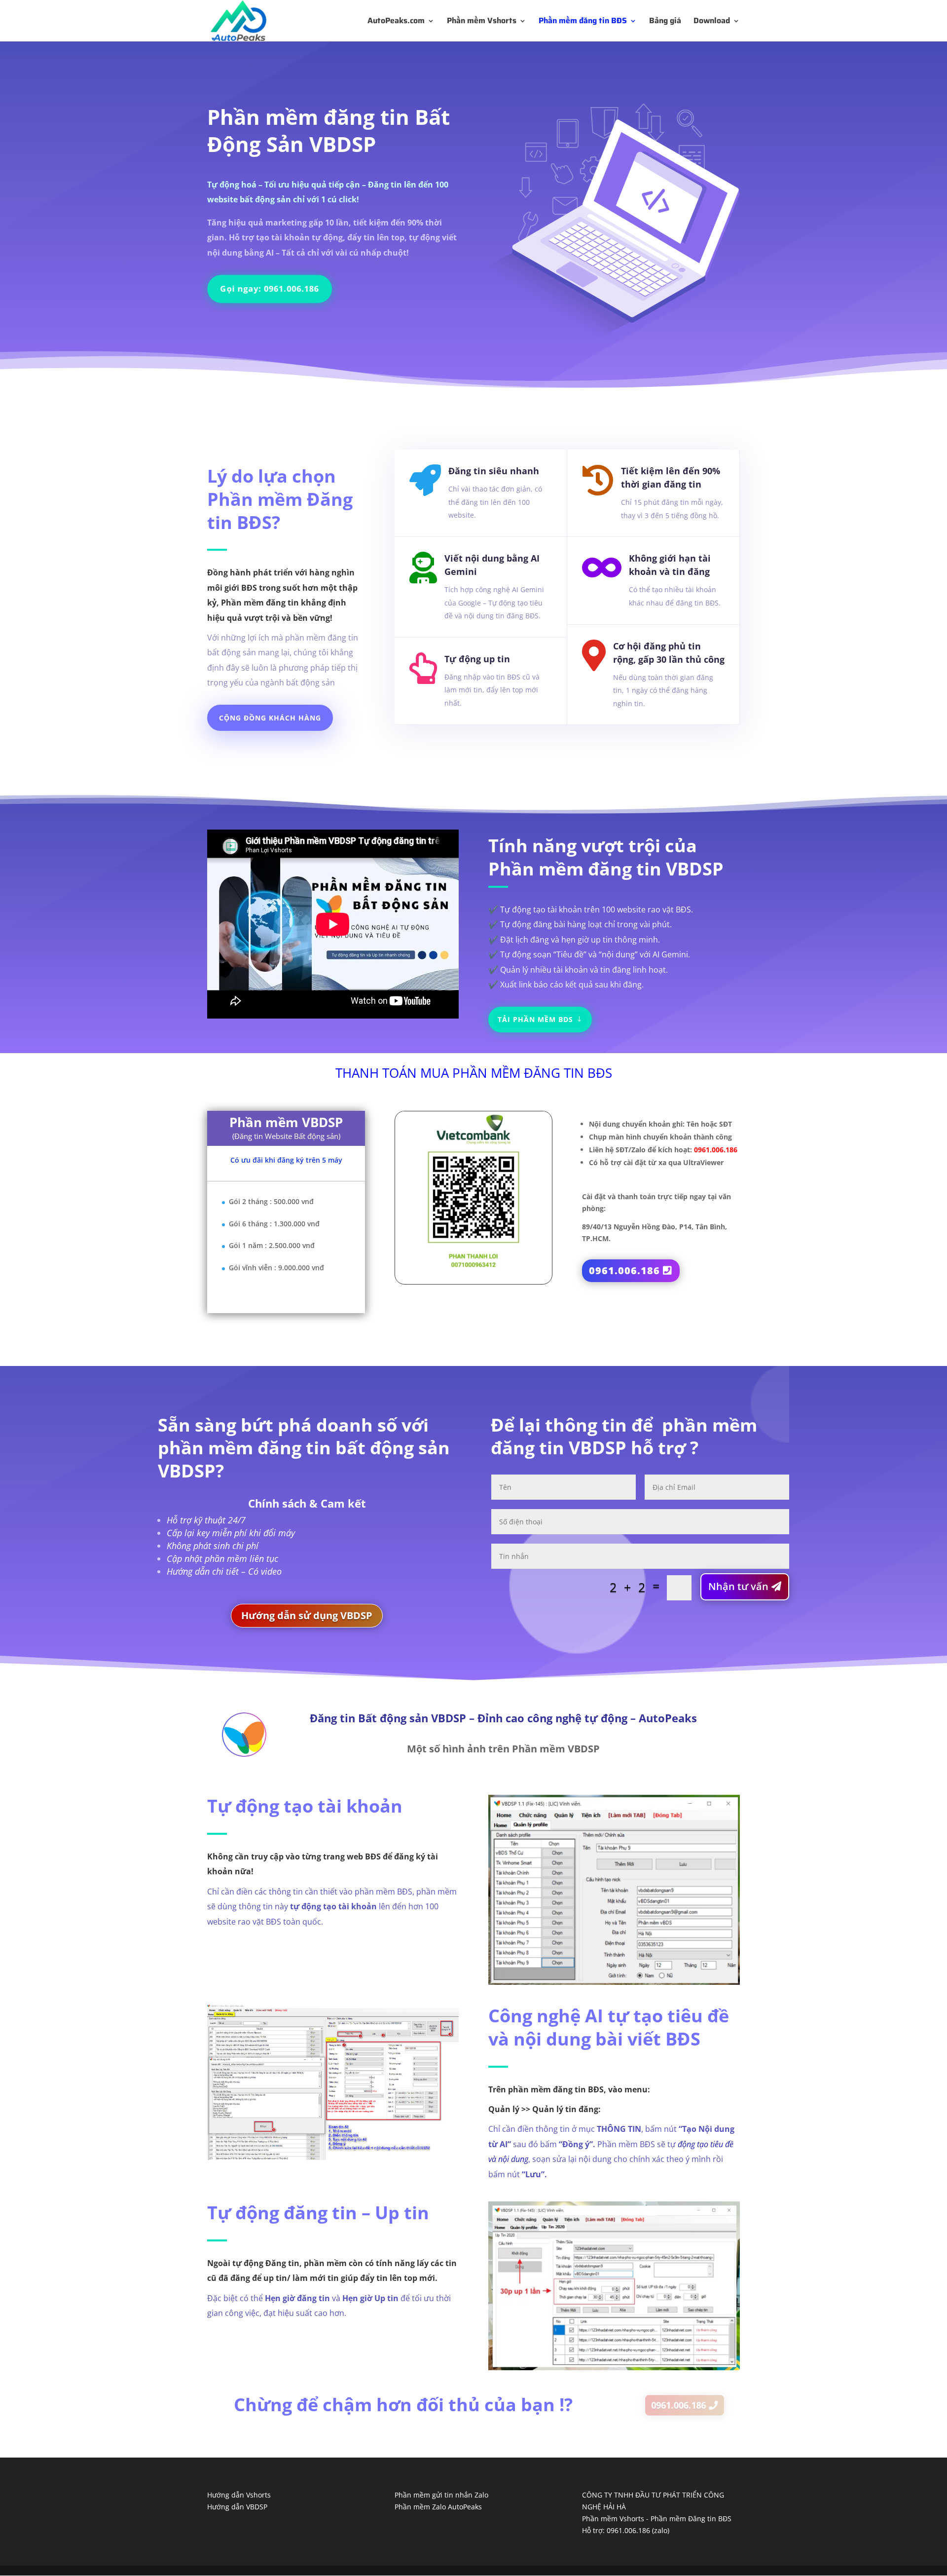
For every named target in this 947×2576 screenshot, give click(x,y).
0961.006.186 (624, 1270)
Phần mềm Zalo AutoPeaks (438, 2507)
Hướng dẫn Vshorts (239, 2495)
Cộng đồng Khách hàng (270, 718)
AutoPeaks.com (396, 22)
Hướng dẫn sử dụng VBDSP (307, 1615)
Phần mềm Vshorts (482, 22)
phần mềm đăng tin (244, 1448)
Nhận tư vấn (738, 1586)
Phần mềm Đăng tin (280, 511)
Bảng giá (665, 22)
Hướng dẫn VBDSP (237, 2507)
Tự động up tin (477, 659)
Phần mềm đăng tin (308, 117)
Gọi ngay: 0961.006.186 (272, 288)
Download (712, 22)
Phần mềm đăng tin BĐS (583, 22)
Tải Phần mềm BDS (535, 1019)
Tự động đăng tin (282, 2213)
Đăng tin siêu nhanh (494, 471)
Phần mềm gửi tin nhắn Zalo (441, 2495)
